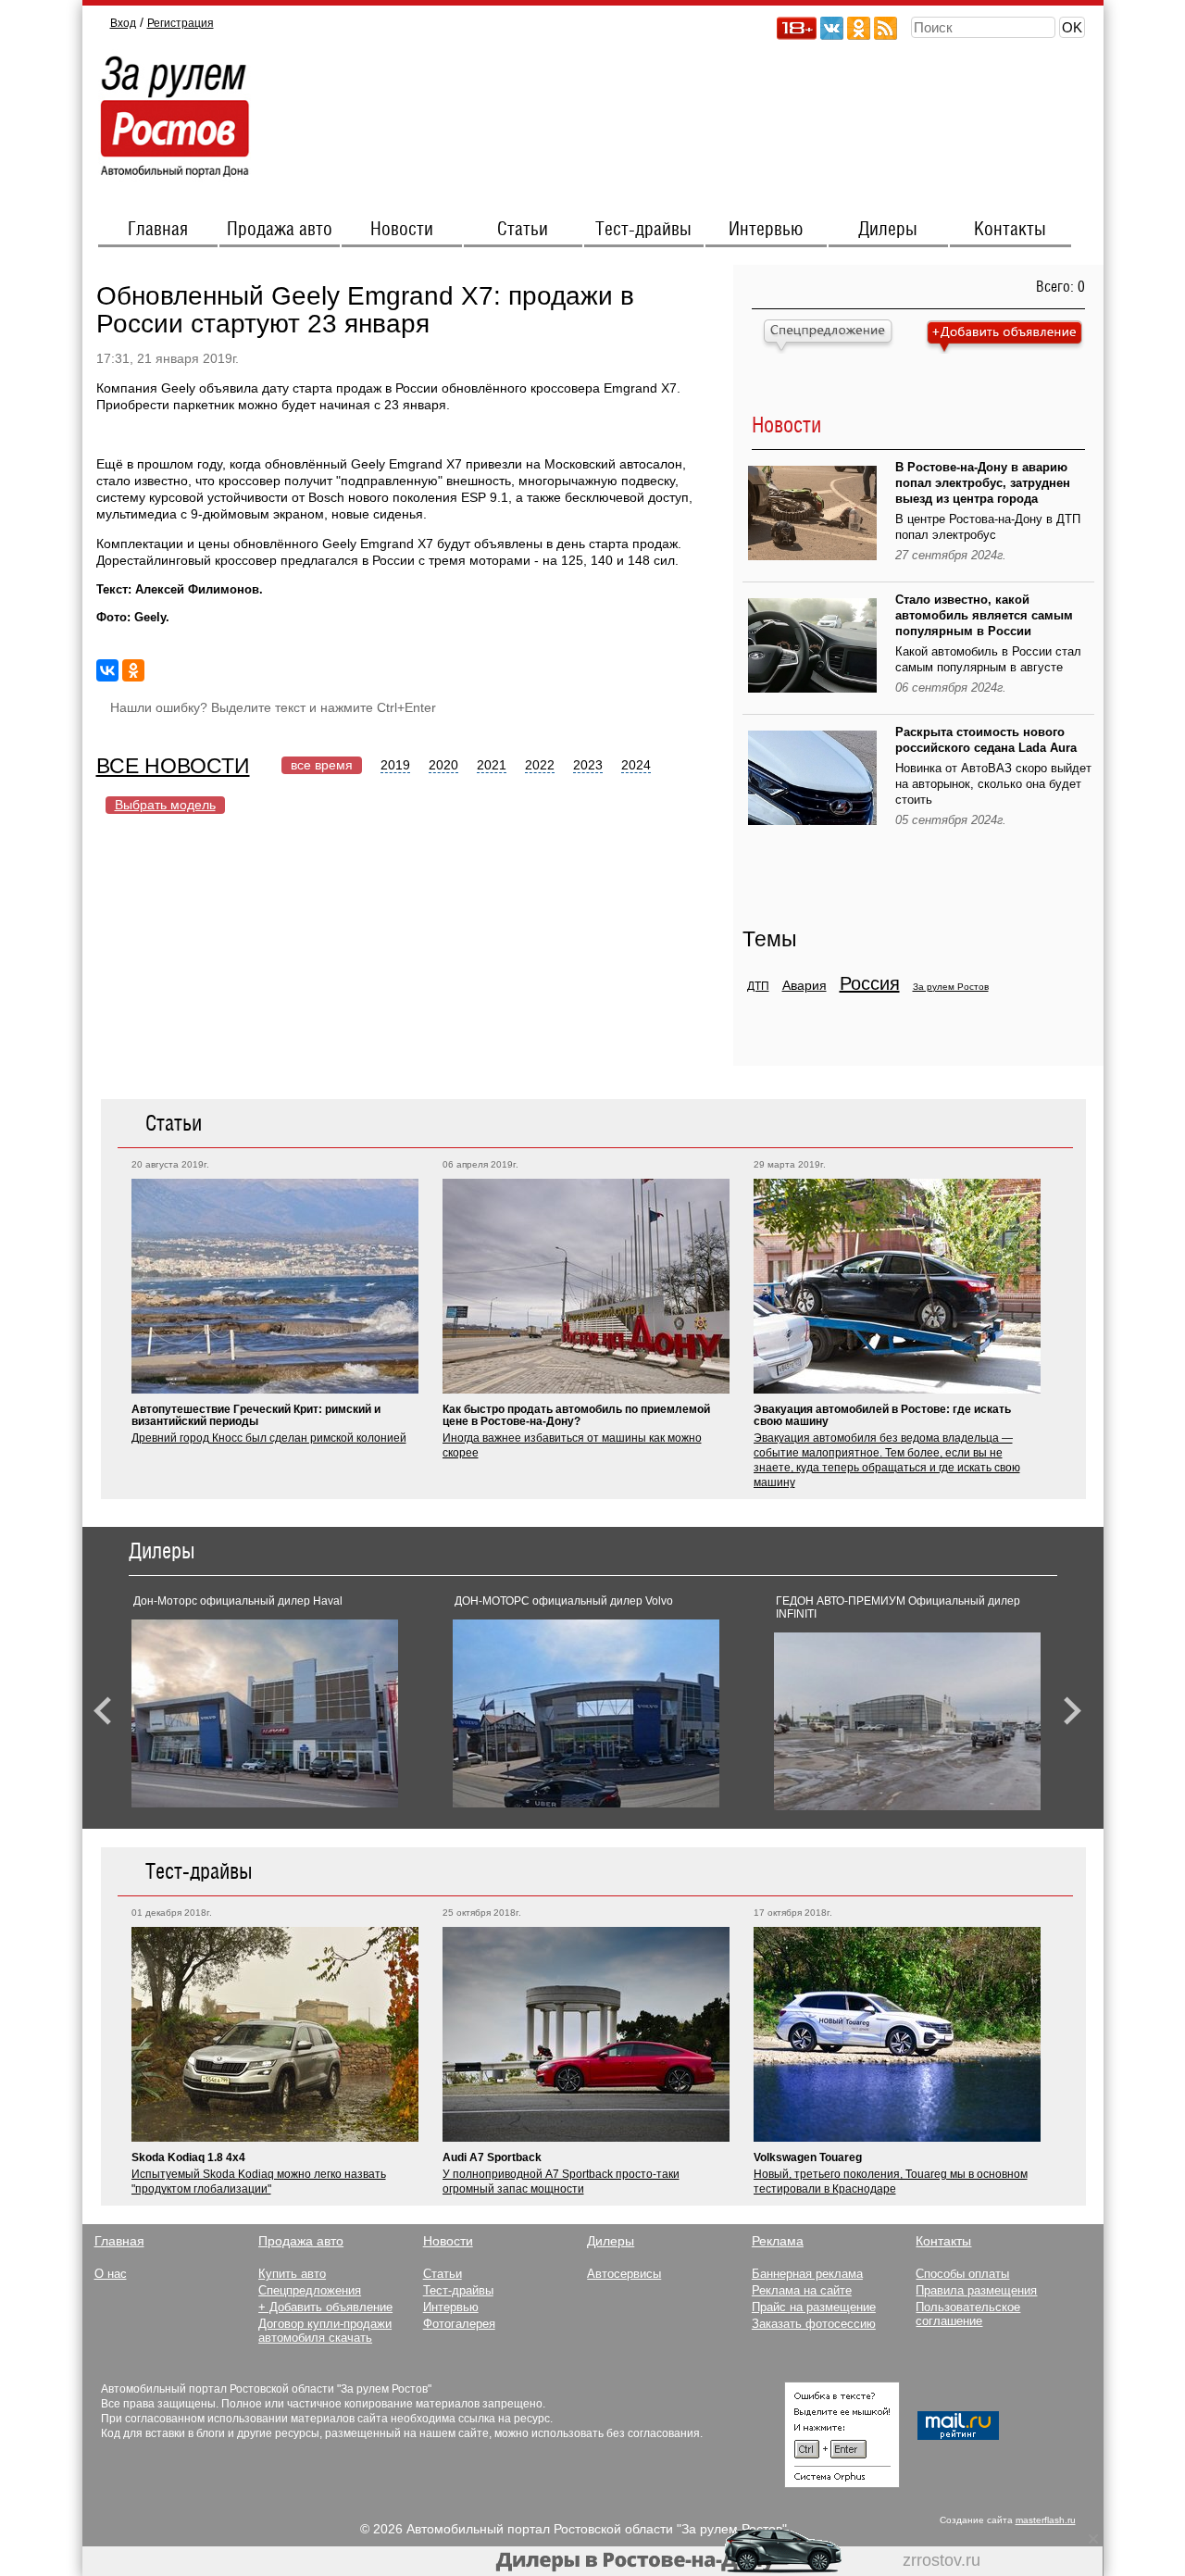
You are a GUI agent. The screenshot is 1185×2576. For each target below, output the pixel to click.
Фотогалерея (459, 2324)
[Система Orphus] (842, 2483)
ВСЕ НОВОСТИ (173, 766)
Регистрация (181, 23)
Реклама (778, 2241)
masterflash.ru (1046, 2520)
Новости (402, 230)
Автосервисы (624, 2274)
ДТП (758, 986)
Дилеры (888, 230)
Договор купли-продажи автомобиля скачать (325, 2331)
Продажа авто (280, 230)
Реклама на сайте (802, 2290)
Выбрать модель (165, 805)
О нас (111, 2274)
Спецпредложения (310, 2290)
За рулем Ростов (951, 987)
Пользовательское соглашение (968, 2314)
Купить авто (292, 2274)
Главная (158, 230)
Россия (870, 983)
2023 (588, 765)
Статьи (523, 230)
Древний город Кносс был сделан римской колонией (269, 1438)
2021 (492, 765)
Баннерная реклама (807, 2274)
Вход (123, 23)
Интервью (766, 230)
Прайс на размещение (814, 2307)
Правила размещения (976, 2290)
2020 (443, 765)
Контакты (1010, 230)
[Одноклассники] (133, 670)
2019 (395, 765)
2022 (540, 765)
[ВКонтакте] (107, 670)
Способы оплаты (962, 2274)
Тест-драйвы (643, 230)
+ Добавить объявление (325, 2307)
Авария (805, 985)
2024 (636, 765)
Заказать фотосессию (814, 2324)
